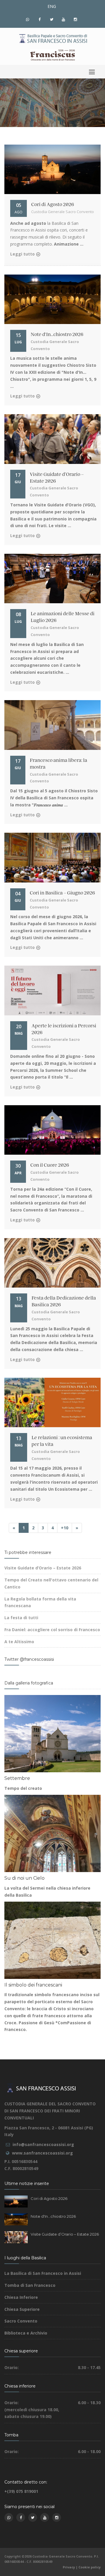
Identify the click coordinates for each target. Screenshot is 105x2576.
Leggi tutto (22, 254)
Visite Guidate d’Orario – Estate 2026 (43, 1568)
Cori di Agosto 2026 (53, 205)
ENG (52, 6)
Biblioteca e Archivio (26, 2333)
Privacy (69, 2567)
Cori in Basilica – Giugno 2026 (62, 893)
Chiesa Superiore (22, 2309)
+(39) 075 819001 (21, 2491)
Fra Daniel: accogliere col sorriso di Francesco (52, 1630)
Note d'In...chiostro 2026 (57, 335)
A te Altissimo (19, 1642)
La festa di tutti (21, 1618)
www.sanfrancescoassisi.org (42, 2153)
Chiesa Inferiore (21, 2297)
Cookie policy (90, 2567)
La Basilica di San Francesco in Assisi (43, 2273)
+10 (65, 1528)
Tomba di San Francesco (30, 2285)
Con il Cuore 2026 (50, 1165)
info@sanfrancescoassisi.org (43, 2144)
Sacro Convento (21, 2321)
